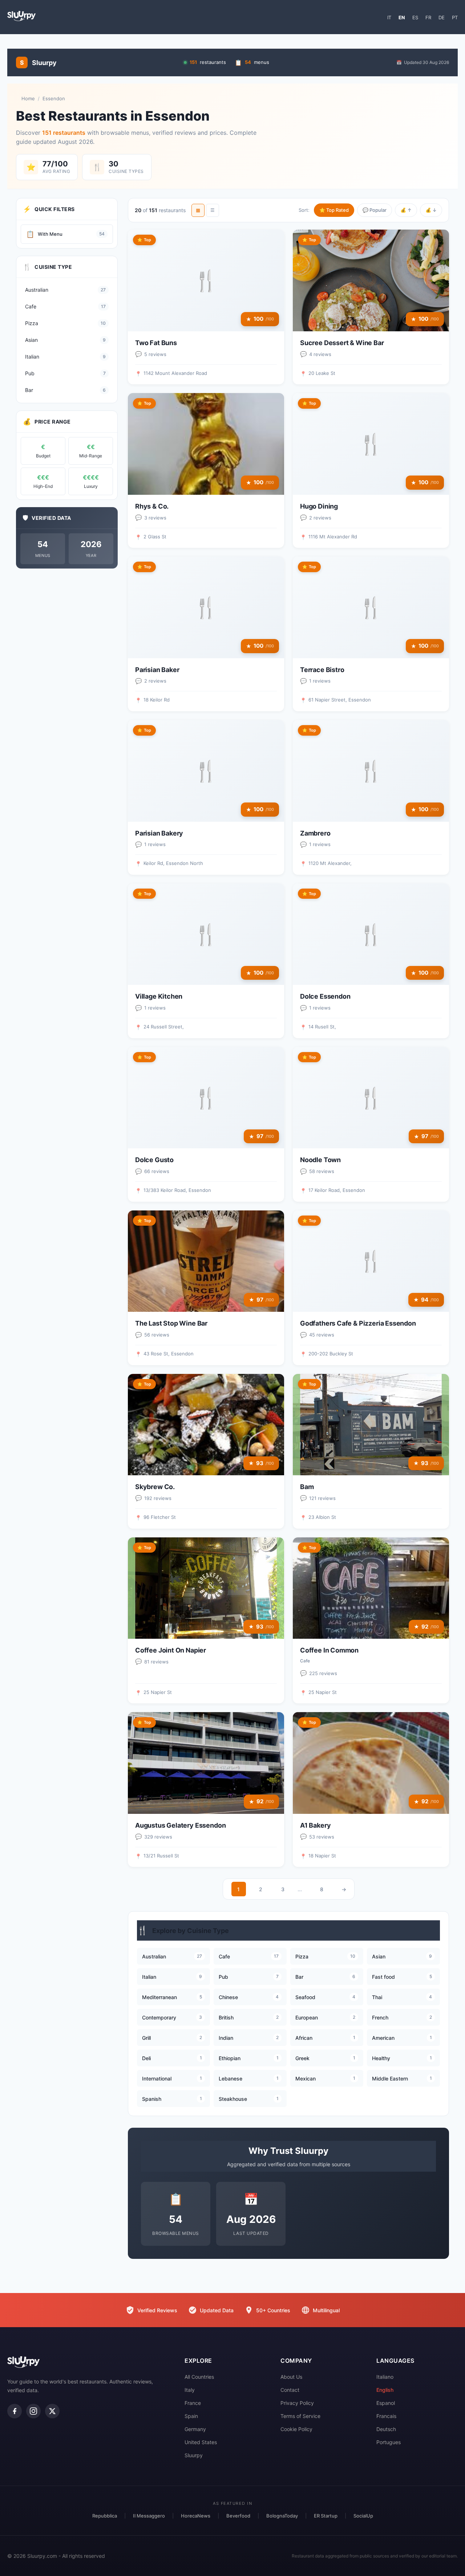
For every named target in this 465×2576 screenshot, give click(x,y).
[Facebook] (15, 2411)
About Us (291, 2377)
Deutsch (386, 2429)
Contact (290, 2390)
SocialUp (363, 2516)
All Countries (199, 2377)
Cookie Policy (296, 2429)
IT (389, 17)
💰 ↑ (406, 210)
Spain (191, 2416)
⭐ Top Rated (334, 210)
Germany (195, 2429)
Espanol (386, 2403)
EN (402, 17)
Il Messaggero (149, 2516)
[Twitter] (52, 2411)
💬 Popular (375, 210)
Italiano (385, 2377)
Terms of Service (300, 2416)
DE (442, 17)
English (385, 2390)
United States (201, 2442)
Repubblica (105, 2516)
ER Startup (326, 2516)
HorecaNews (196, 2516)
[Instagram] (33, 2411)
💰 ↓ (431, 210)
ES (415, 17)
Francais (386, 2416)
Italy (190, 2390)
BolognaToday (282, 2516)
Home (28, 98)
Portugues (389, 2442)
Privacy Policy (297, 2403)
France (193, 2403)
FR (428, 17)
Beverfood (238, 2516)
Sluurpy (194, 2455)
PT (455, 17)
